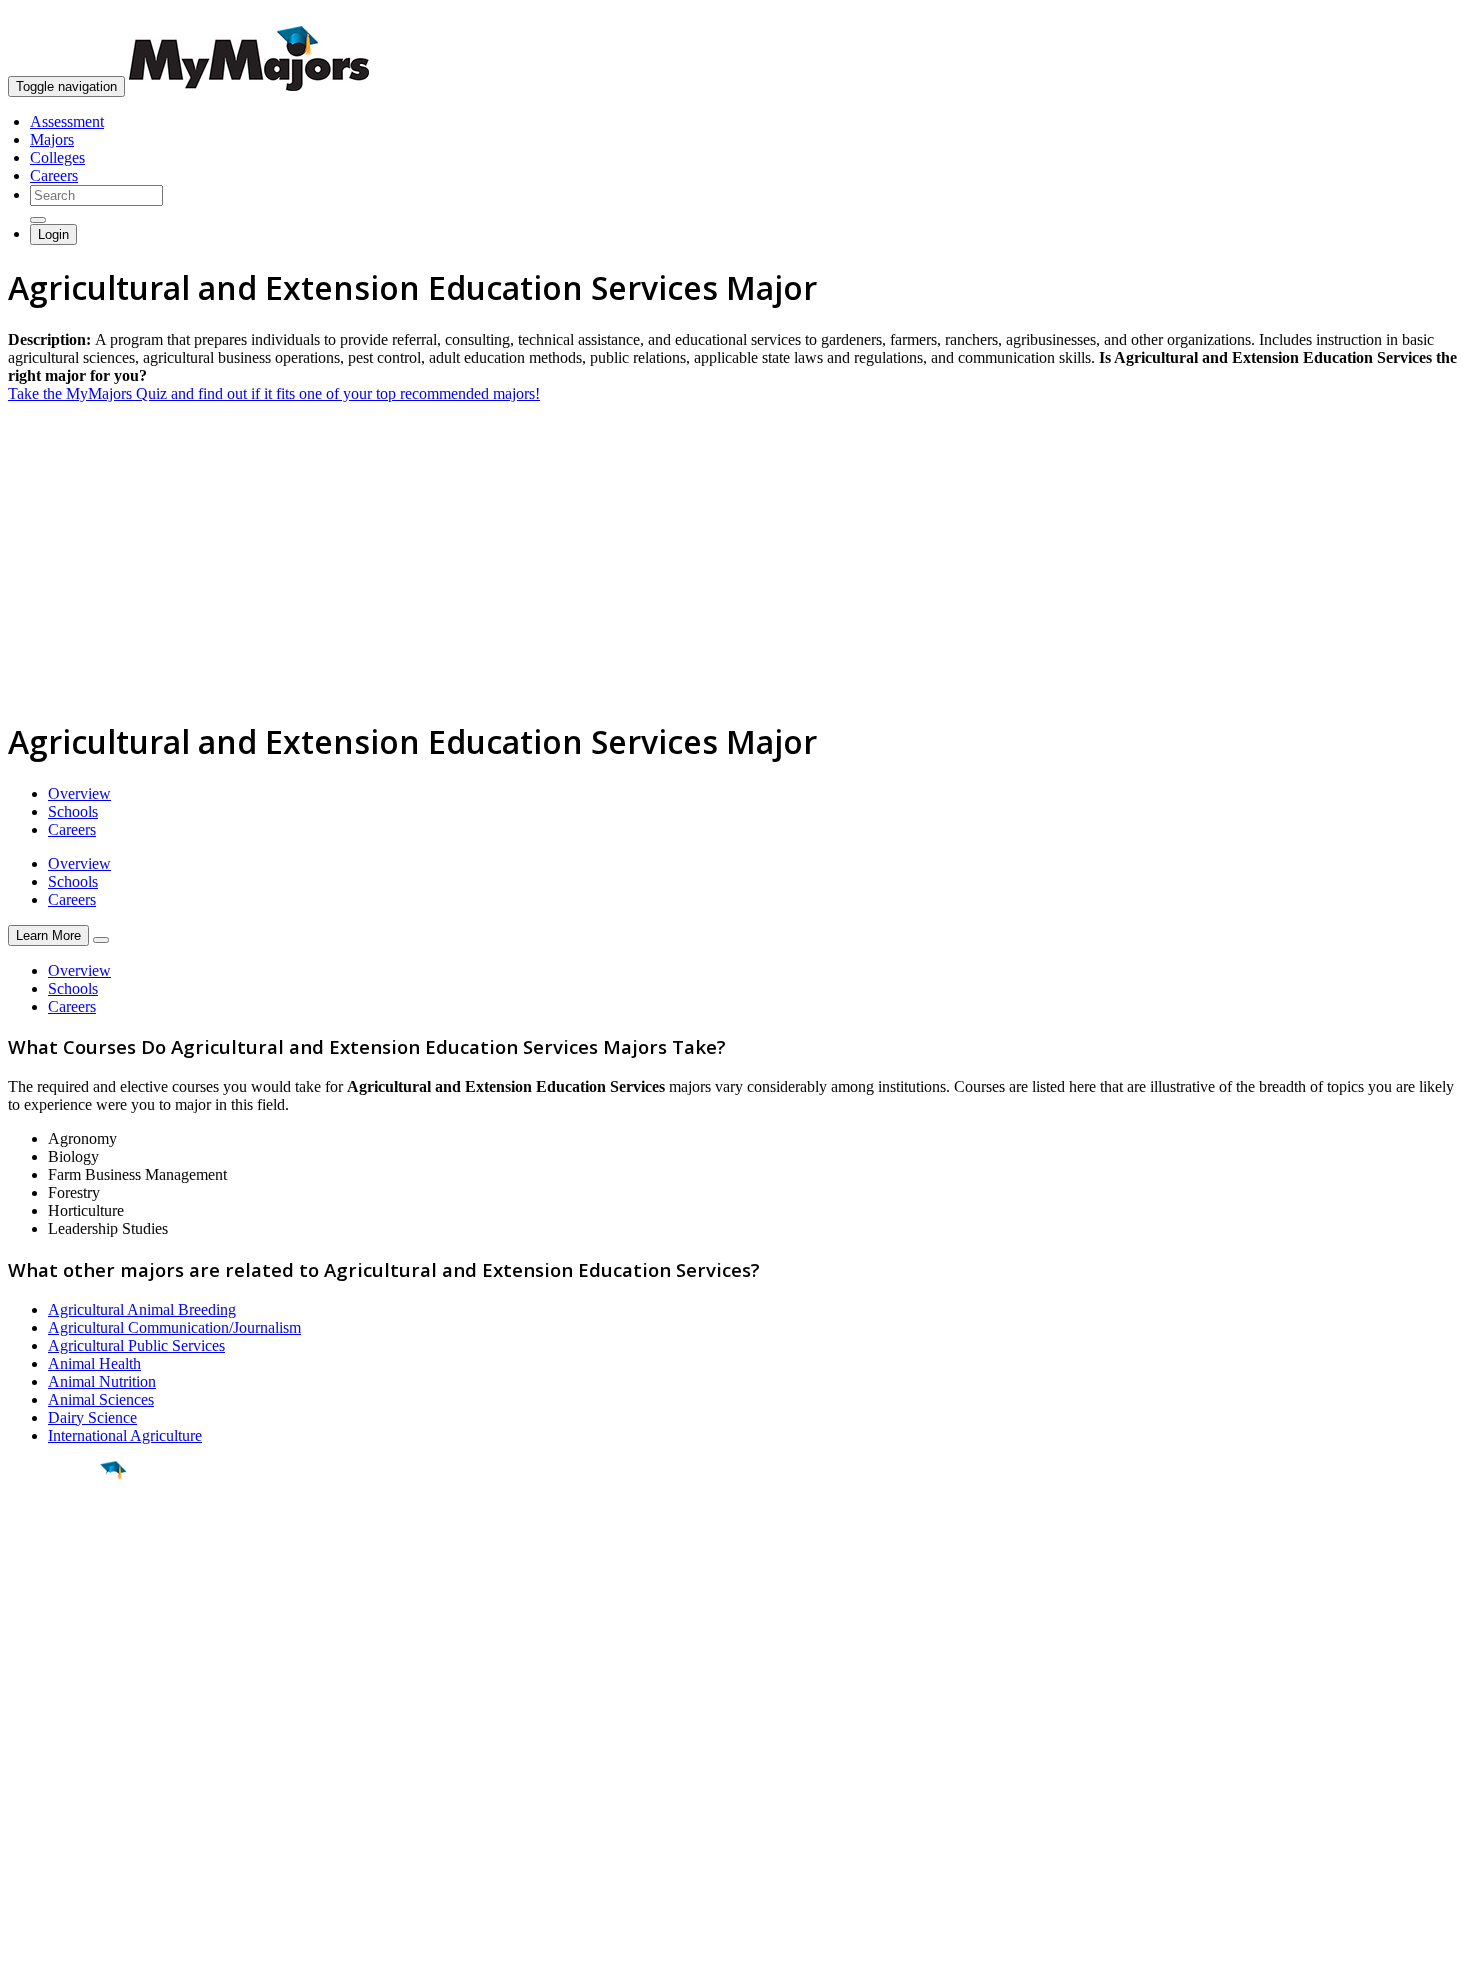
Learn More (48, 935)
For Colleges (48, 1775)
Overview (79, 793)
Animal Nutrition (102, 1381)
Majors (52, 139)
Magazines (42, 1793)
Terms (27, 1948)
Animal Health (94, 1363)
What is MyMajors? (70, 1739)
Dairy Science (92, 1417)
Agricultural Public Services (136, 1345)
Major (55, 1538)
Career (59, 1625)
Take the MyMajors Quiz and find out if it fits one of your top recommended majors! (274, 393)
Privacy (82, 1948)
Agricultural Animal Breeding (142, 1309)
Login (53, 234)
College (61, 1581)
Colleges (57, 157)
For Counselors (56, 1757)
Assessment (67, 121)
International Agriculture (125, 1435)
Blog (23, 1829)
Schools (73, 811)
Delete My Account (70, 1811)
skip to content (1421, 15)
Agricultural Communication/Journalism (174, 1327)
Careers (54, 175)
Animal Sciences (101, 1399)
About (32, 1699)
